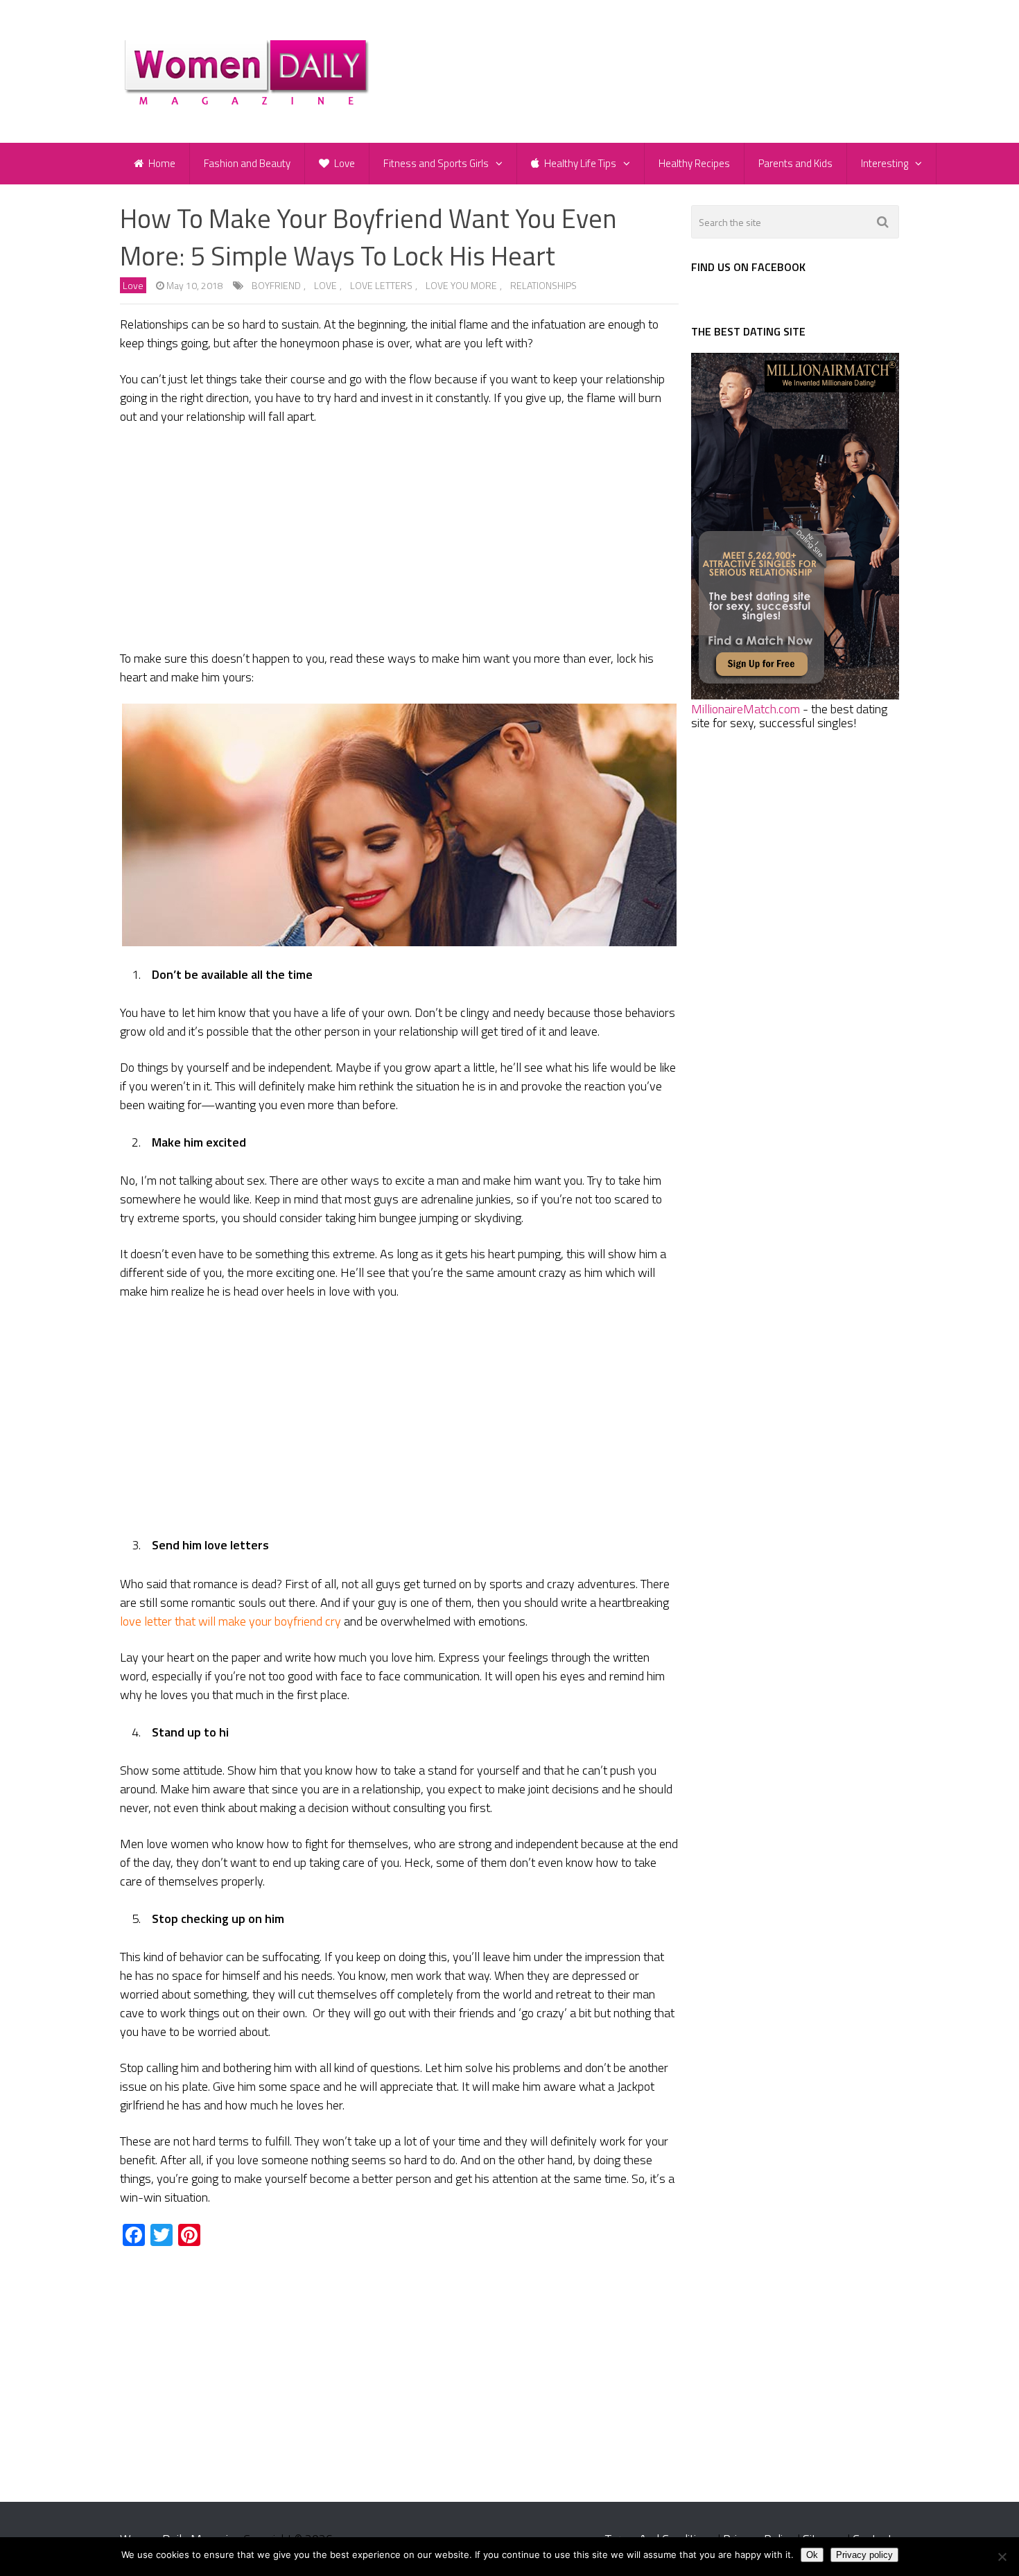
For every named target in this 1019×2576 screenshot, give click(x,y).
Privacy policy (864, 2555)
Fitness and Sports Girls (436, 163)
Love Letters (381, 285)
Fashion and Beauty (247, 163)
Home (161, 163)
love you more (461, 285)
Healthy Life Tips (579, 163)
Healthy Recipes (694, 163)
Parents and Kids (795, 163)
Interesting (885, 163)
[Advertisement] (399, 540)
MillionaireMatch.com (746, 709)
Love (343, 163)
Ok (812, 2555)
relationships (543, 285)
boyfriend (276, 285)
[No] (1002, 2557)
